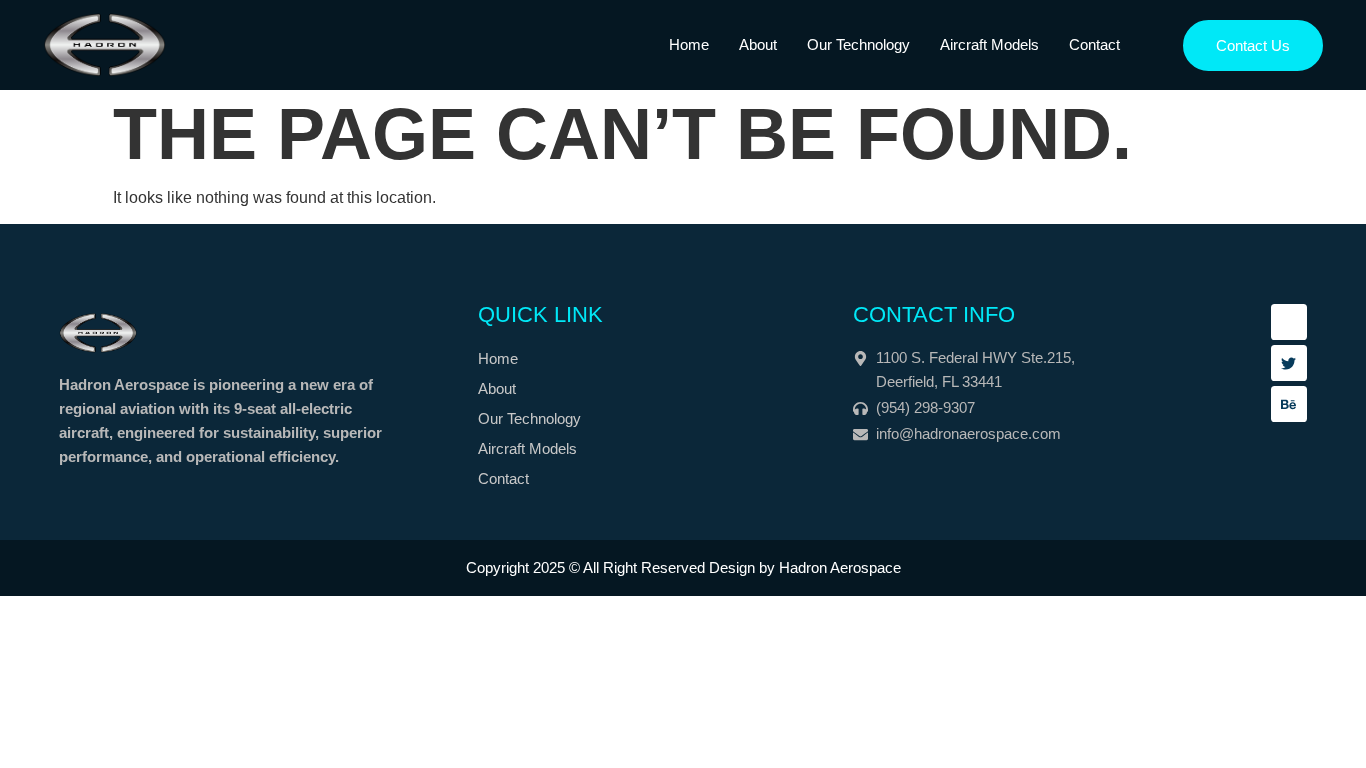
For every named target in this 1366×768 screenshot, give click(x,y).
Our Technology (858, 44)
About (758, 44)
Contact (1094, 44)
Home (689, 44)
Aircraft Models (989, 44)
